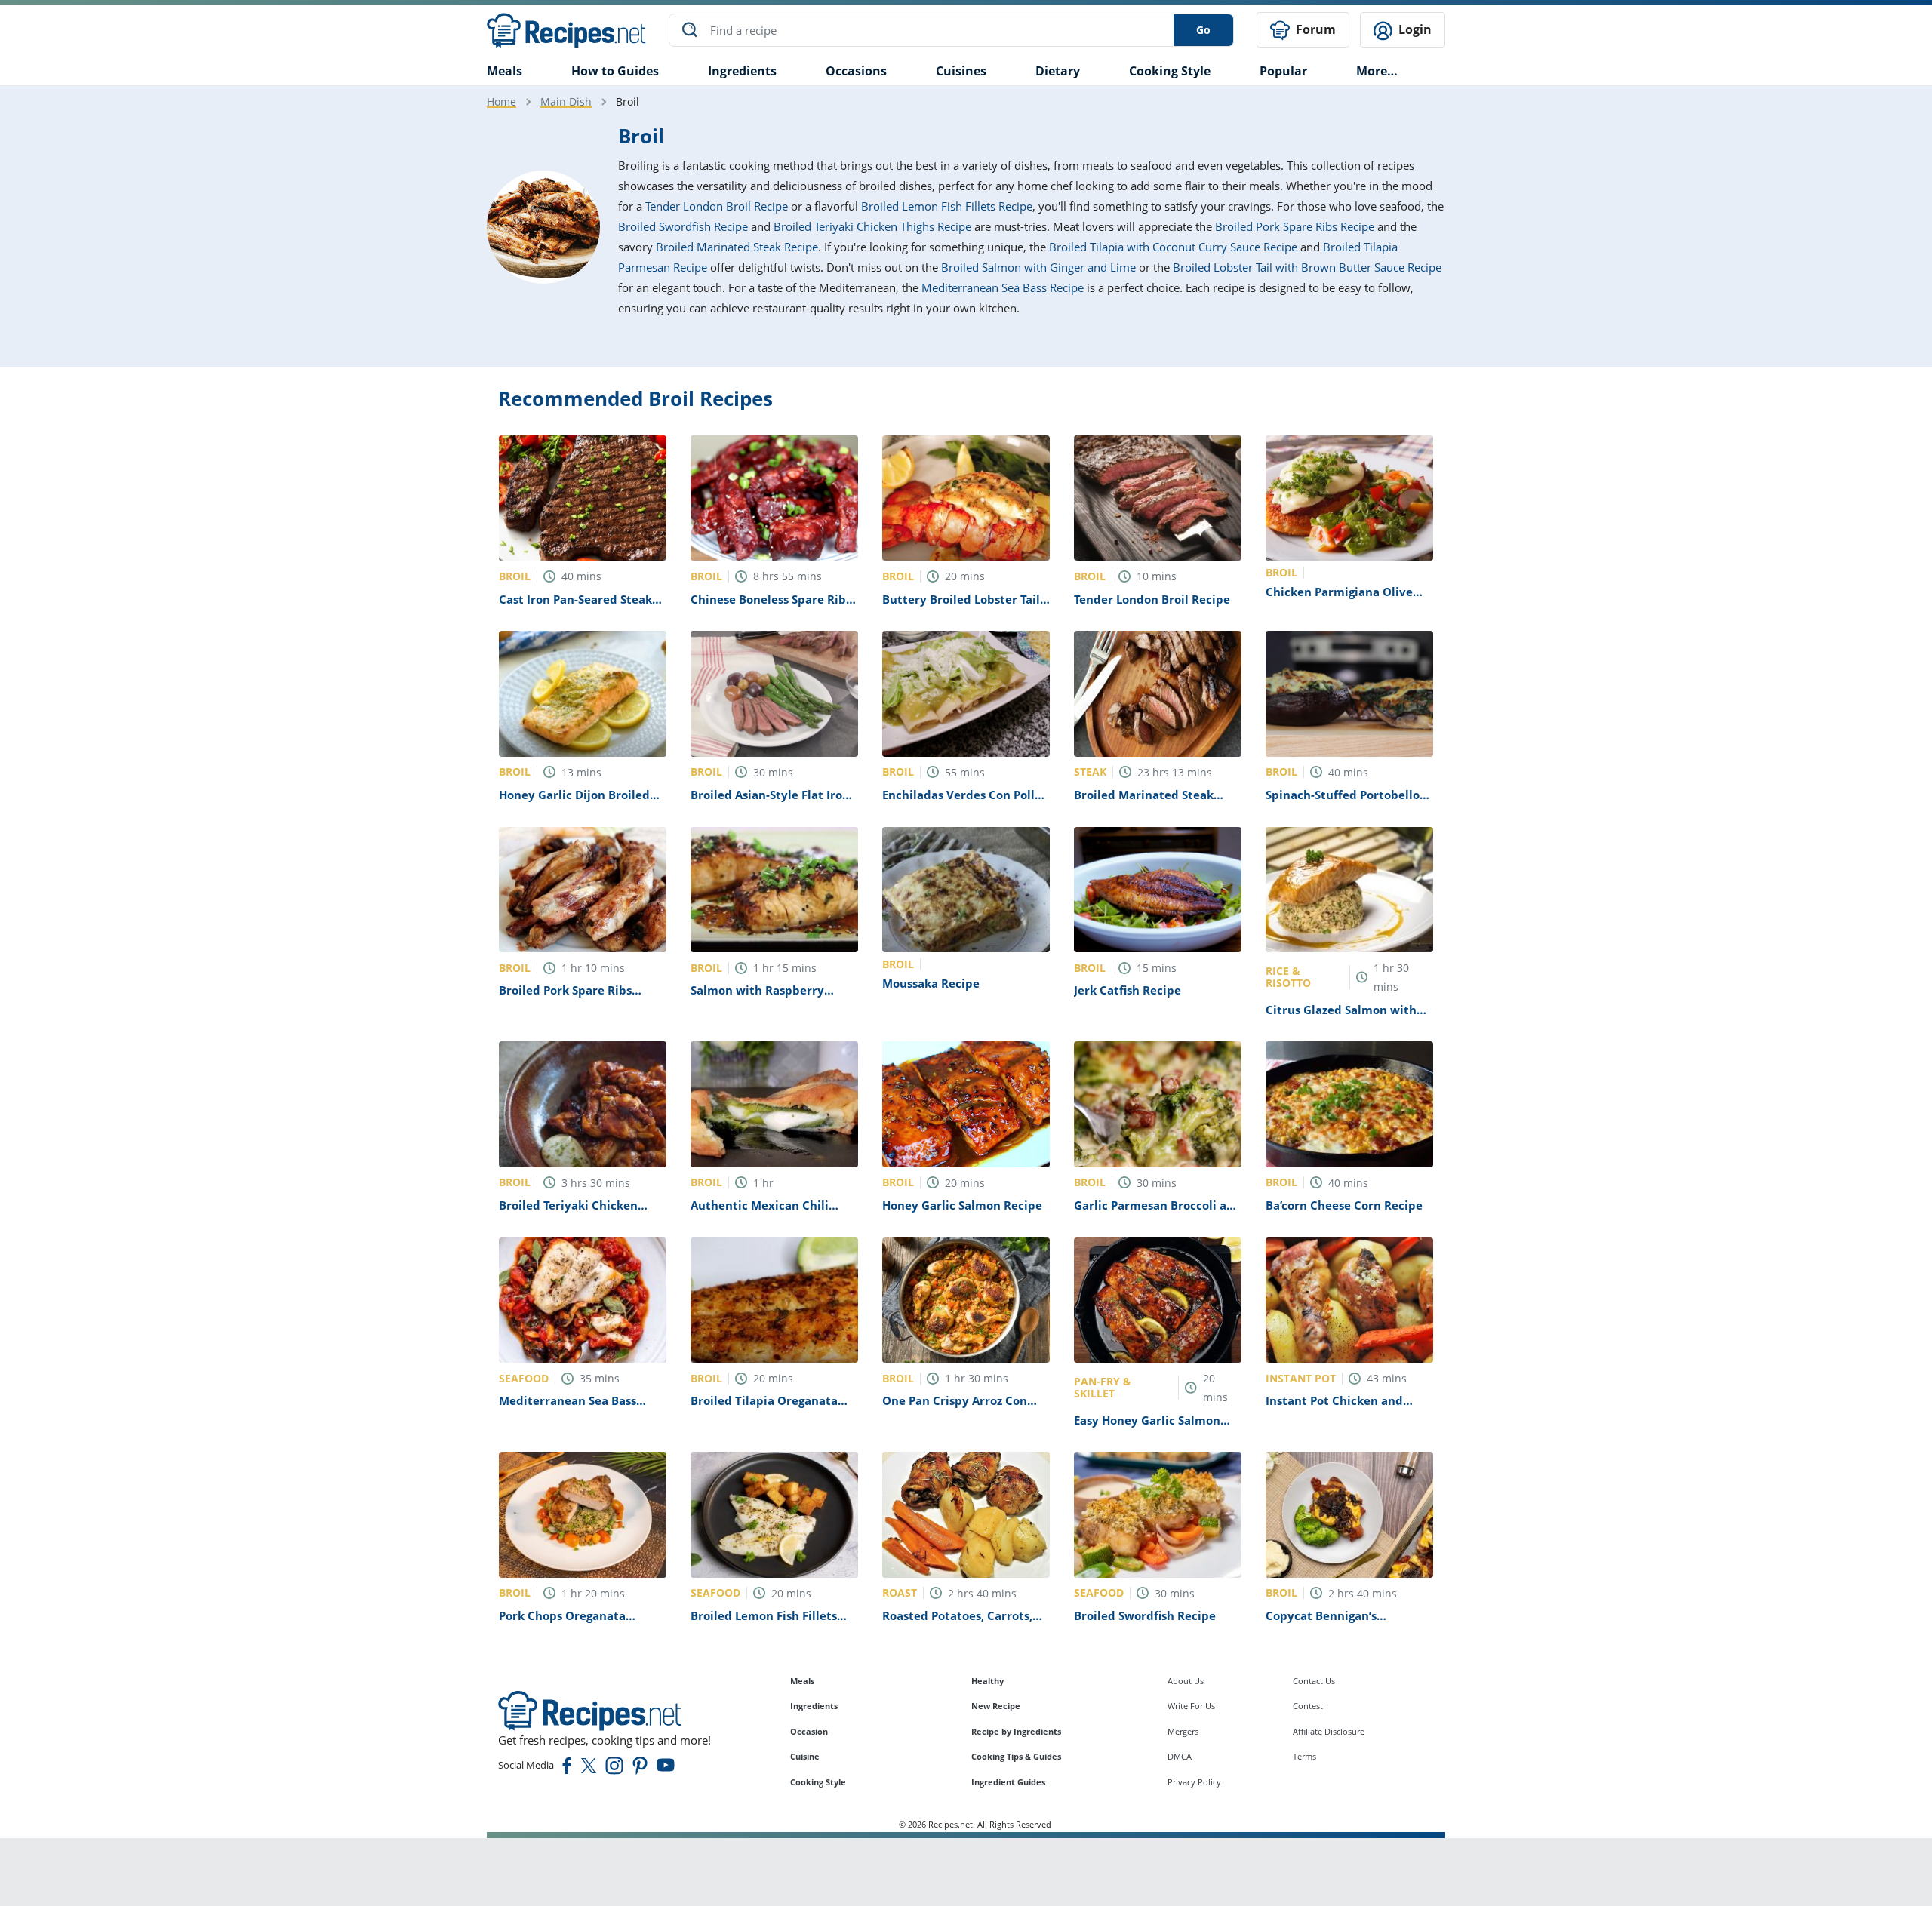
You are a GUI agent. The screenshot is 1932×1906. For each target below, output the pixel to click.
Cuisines (961, 71)
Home (501, 101)
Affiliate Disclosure (1329, 1731)
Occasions (856, 71)
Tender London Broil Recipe (717, 206)
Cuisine (805, 1756)
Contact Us (1314, 1681)
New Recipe (996, 1706)
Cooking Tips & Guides (1016, 1756)
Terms (1304, 1756)
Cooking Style (818, 1782)
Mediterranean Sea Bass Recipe (1003, 287)
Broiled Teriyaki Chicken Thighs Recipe (872, 226)
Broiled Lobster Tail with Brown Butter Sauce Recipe (1307, 267)
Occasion (809, 1731)
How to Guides (615, 71)
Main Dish (566, 101)
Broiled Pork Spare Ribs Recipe (1295, 226)
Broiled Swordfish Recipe (683, 226)
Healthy (988, 1681)
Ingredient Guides (1008, 1782)
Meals (802, 1681)
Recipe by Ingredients (1016, 1731)
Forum (1314, 29)
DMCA (1180, 1756)
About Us (1186, 1681)
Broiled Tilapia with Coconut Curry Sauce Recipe (1173, 247)
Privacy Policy (1194, 1782)
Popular (1283, 71)
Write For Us (1191, 1706)
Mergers (1183, 1731)
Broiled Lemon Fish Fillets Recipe (947, 206)
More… (1377, 71)
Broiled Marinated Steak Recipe (737, 247)
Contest (1308, 1706)
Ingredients (742, 71)
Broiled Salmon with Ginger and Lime (1038, 267)
